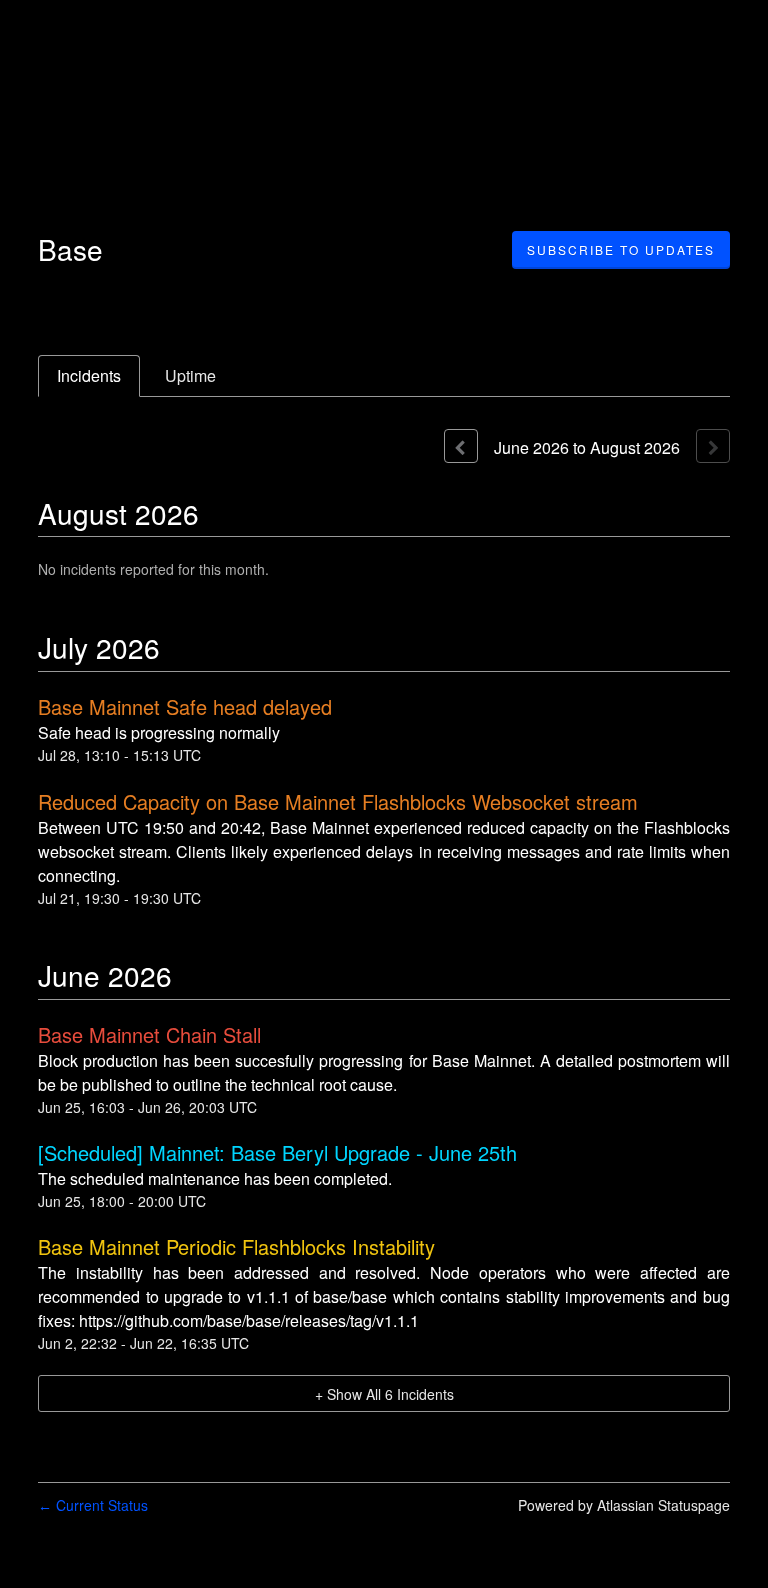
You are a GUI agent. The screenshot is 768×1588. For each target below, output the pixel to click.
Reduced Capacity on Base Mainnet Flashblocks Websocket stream (338, 801)
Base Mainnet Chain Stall (149, 1034)
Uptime (190, 375)
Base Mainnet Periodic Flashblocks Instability (236, 1246)
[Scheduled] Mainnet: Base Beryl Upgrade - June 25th (277, 1152)
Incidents (89, 375)
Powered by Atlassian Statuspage (624, 1505)
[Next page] (713, 446)
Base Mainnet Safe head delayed (185, 706)
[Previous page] (461, 446)
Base (70, 249)
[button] (621, 250)
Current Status (93, 1505)
